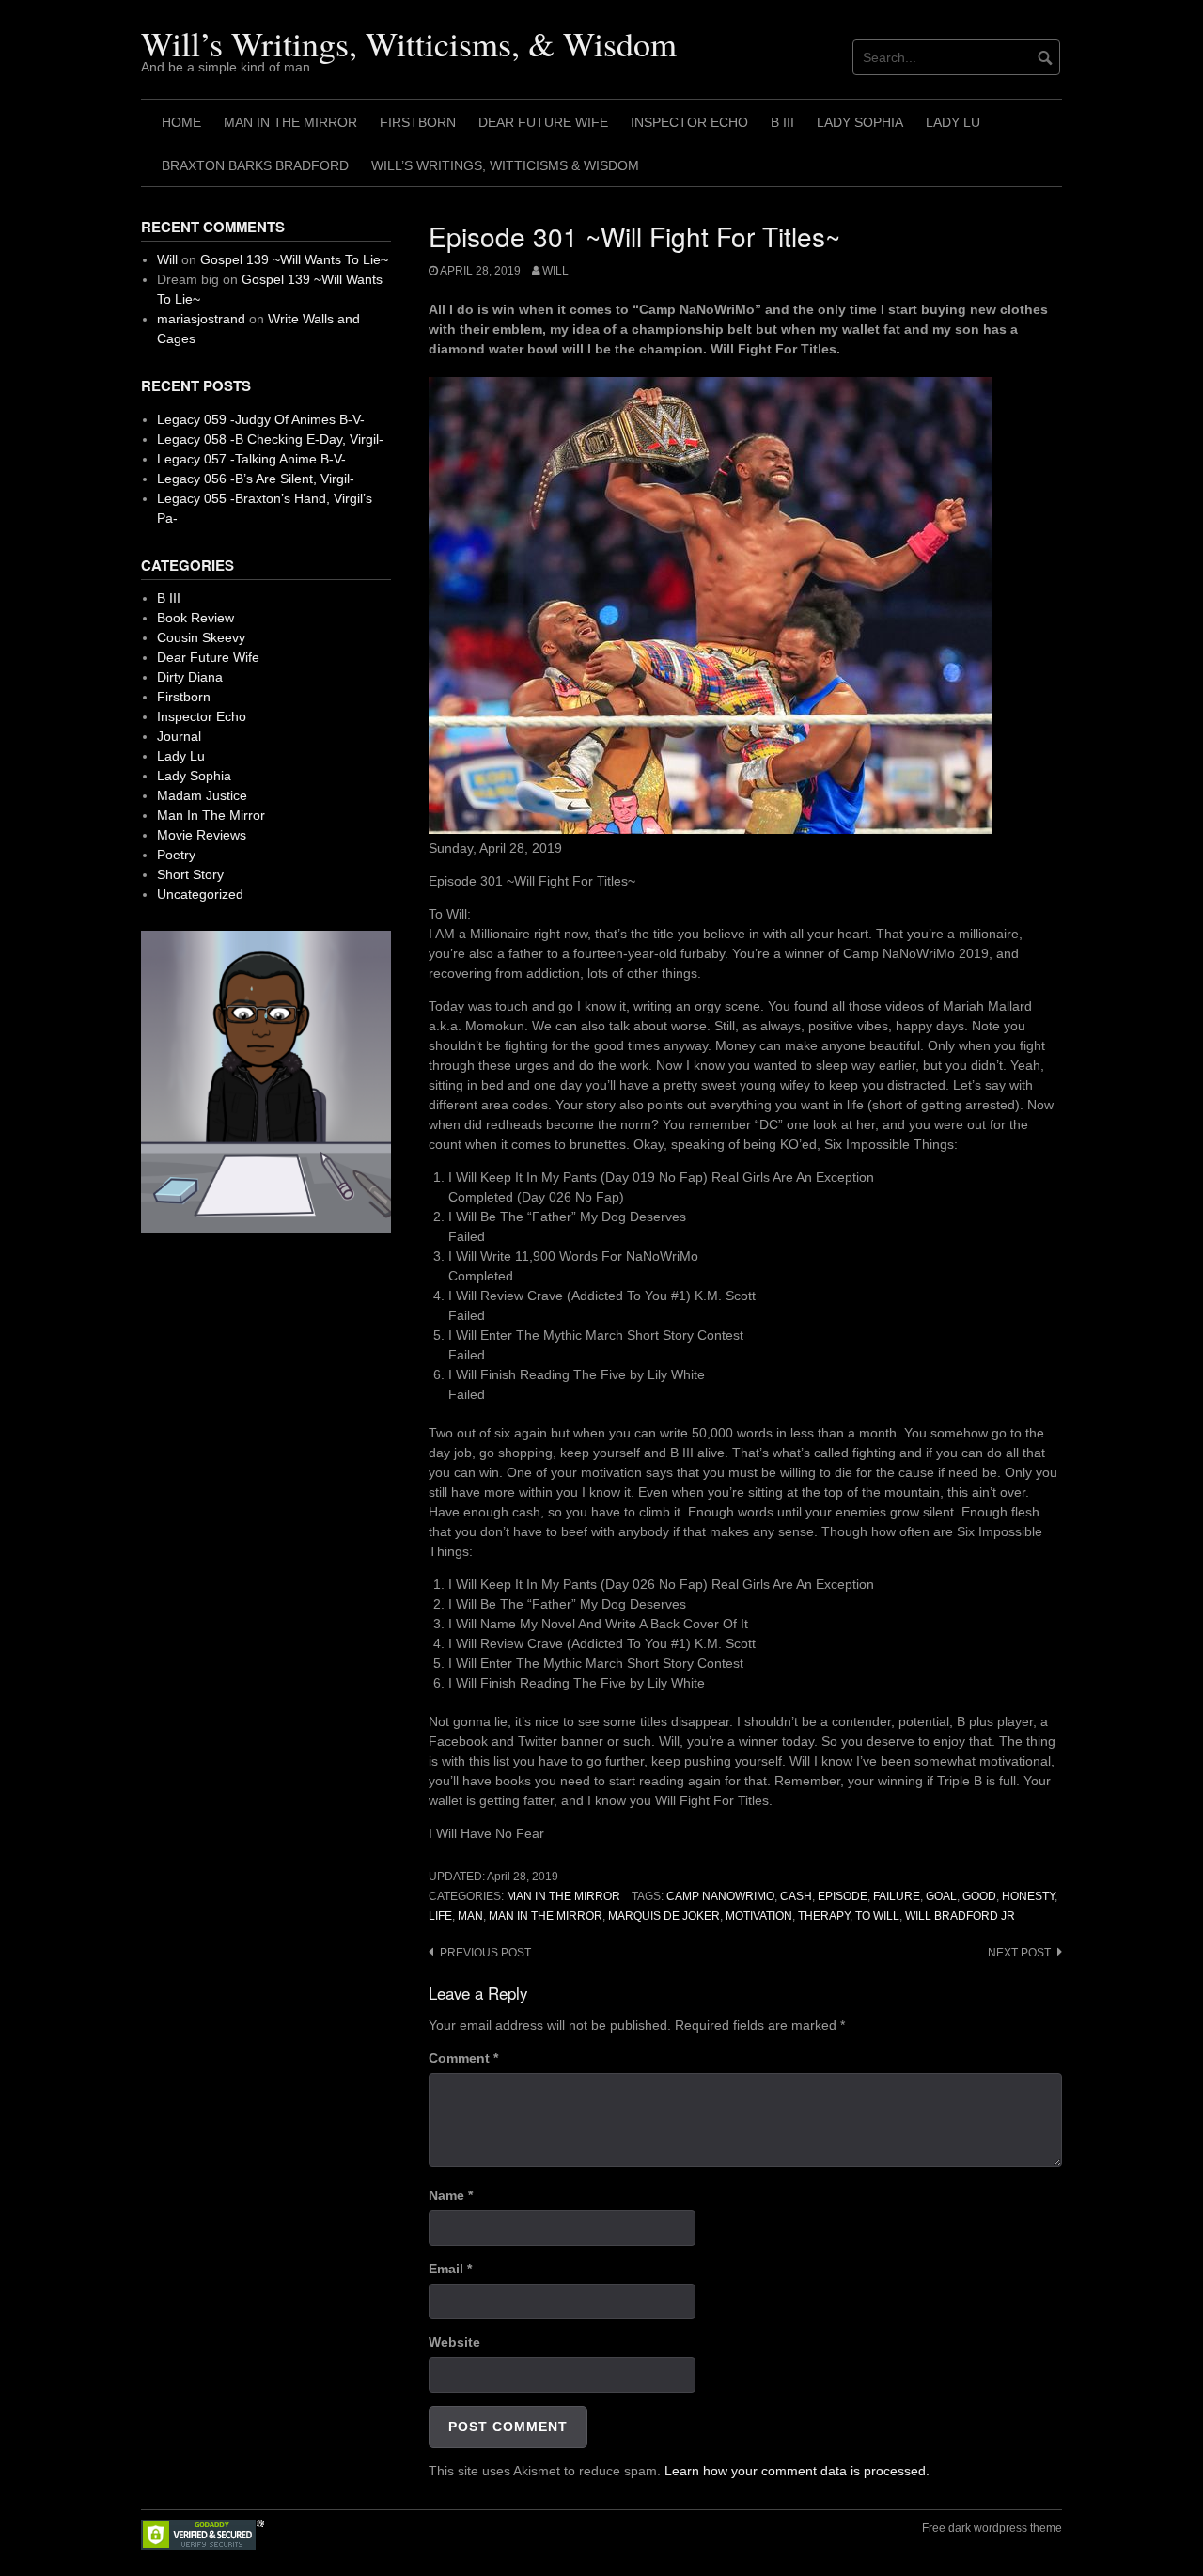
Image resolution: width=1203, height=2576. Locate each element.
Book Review (195, 618)
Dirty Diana (190, 677)
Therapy (824, 1916)
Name (451, 2195)
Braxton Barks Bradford (255, 165)
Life (440, 1916)
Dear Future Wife (543, 122)
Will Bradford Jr (960, 1916)
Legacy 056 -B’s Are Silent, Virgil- (256, 479)
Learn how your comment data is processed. (797, 2471)
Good (979, 1896)
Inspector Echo (689, 122)
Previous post (485, 1953)
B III (782, 122)
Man (470, 1916)
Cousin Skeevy (201, 637)
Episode (843, 1896)
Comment (463, 2058)
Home (181, 122)
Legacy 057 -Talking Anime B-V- (251, 459)
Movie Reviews (202, 835)
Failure (897, 1896)
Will (555, 271)
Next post (1019, 1953)
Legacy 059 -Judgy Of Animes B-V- (261, 419)
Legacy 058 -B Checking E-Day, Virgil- (270, 439)
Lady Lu (953, 122)
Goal (941, 1896)
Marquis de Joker (664, 1916)
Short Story (190, 874)
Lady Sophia (860, 122)
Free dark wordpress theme (992, 2528)
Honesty (1028, 1896)
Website (454, 2342)
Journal (179, 736)
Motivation (759, 1916)
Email (450, 2269)
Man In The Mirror (290, 122)
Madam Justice (202, 795)
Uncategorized (200, 894)
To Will (877, 1916)
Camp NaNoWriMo (720, 1896)
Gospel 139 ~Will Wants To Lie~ (294, 259)
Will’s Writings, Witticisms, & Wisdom (409, 43)
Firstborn (418, 122)
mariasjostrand (201, 319)
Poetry (176, 855)
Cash (796, 1896)
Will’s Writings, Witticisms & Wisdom (505, 165)
